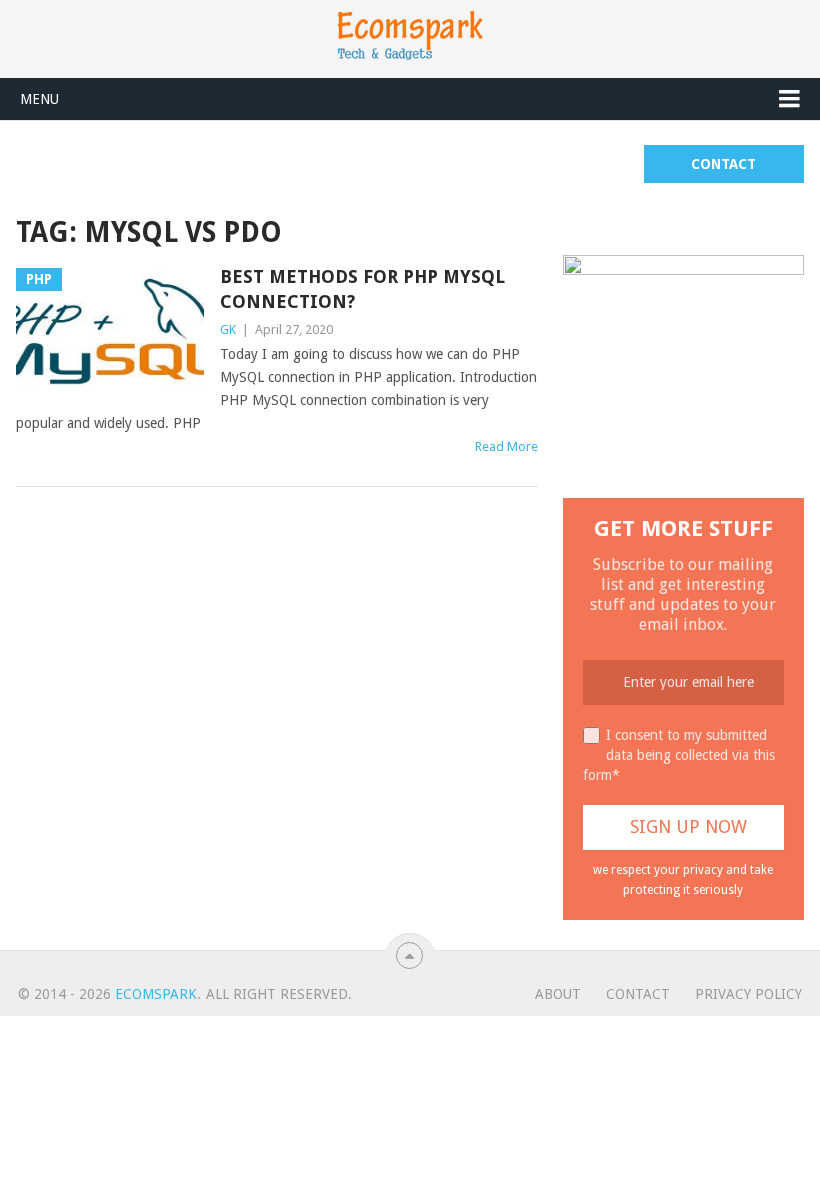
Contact (723, 164)
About (558, 994)
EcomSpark (156, 994)
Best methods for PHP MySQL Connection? (362, 289)
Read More (506, 446)
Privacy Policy (748, 994)
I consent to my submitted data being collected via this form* (679, 755)
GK (228, 329)
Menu (39, 99)
